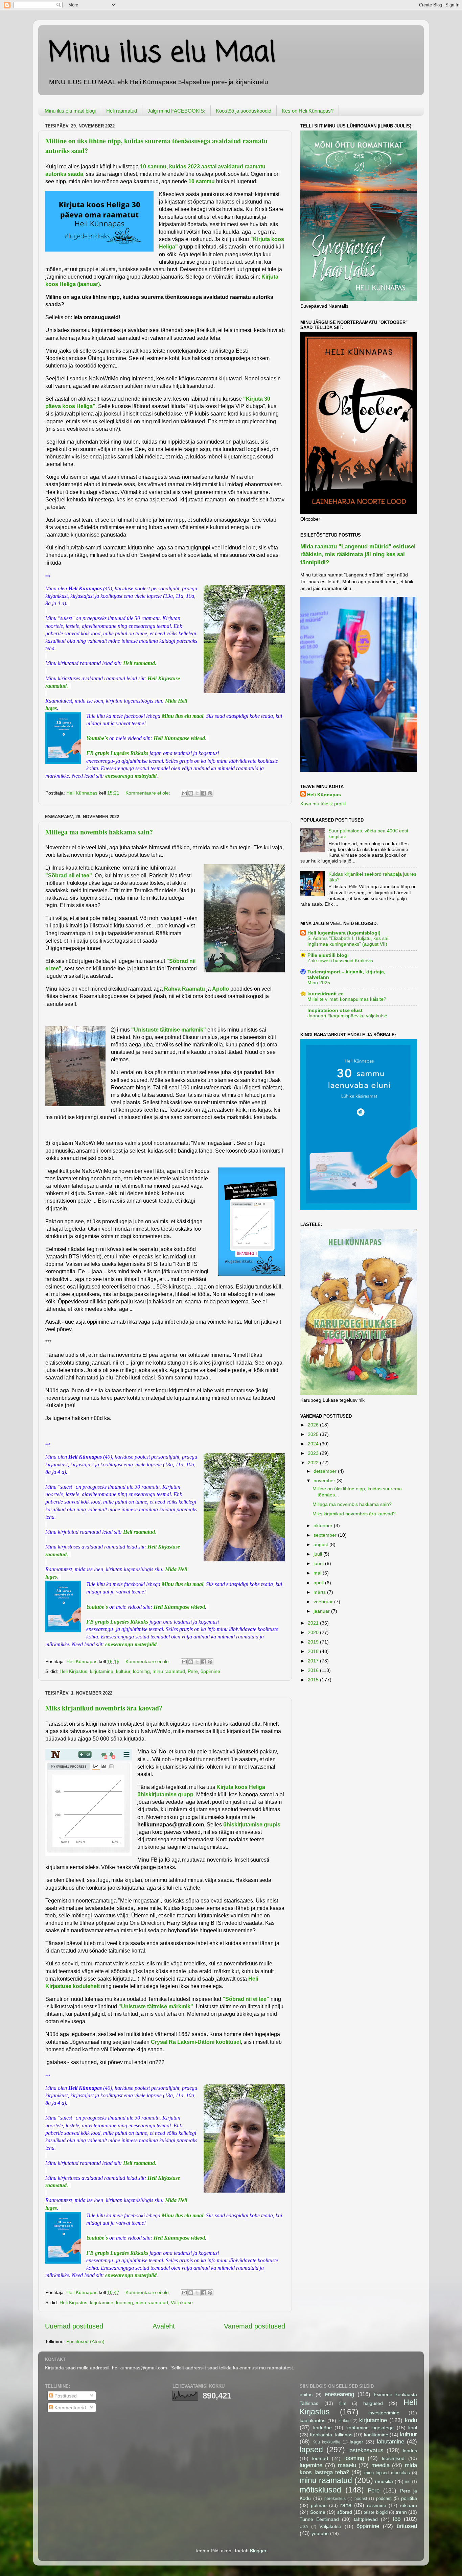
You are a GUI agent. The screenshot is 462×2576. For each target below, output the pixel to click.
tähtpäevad (366, 2519)
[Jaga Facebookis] (204, 793)
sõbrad (345, 2512)
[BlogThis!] (191, 793)
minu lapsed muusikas (387, 2473)
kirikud (345, 2421)
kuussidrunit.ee (326, 994)
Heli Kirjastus (73, 1671)
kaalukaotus (313, 2420)
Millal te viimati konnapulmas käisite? (347, 999)
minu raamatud (169, 1671)
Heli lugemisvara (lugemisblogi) (344, 933)
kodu (411, 2420)
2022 (314, 1463)
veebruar (324, 1602)
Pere (193, 1671)
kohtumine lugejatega (370, 2428)
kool (413, 2428)
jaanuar (322, 1611)
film (343, 2403)
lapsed (311, 2450)
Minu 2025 (319, 983)
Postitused (65, 2396)
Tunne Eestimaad (319, 2519)
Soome (318, 2512)
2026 (314, 1425)
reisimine (377, 2505)
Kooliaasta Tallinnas (331, 2435)
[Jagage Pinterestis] (210, 793)
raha (346, 2505)
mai (318, 1573)
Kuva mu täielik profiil (323, 804)
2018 (314, 1651)
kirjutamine (102, 1671)
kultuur (123, 1671)
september (326, 1535)
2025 (314, 1434)
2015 (314, 1680)
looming (141, 1671)
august (321, 1544)
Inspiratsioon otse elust (335, 1010)
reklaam (408, 2505)
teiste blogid (375, 2512)
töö (397, 2519)
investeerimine (384, 2413)
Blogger (258, 2551)
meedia (380, 2465)
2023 (314, 1453)
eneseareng (339, 2394)
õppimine (210, 1671)
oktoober (324, 1526)
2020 (314, 1632)
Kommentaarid (70, 2408)
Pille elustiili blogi (328, 955)
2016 (314, 1670)
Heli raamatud (122, 111)
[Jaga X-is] (197, 793)
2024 (314, 1444)
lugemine (311, 2465)
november (325, 1481)
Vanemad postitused (255, 2326)
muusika (384, 2481)
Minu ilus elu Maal (162, 54)
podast (361, 2499)
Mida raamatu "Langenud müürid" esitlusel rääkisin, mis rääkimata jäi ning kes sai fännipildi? (358, 554)
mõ (408, 2482)
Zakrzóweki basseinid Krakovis (340, 961)
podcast (384, 2498)
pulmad (319, 2505)
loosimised (393, 2458)
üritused (407, 2526)
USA (304, 2527)
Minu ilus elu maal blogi (70, 111)
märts (320, 1592)
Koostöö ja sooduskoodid (244, 111)
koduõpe (322, 2428)
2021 (314, 1623)
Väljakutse (182, 2302)
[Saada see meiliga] (184, 793)
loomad (320, 2458)
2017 (314, 1661)
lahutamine (390, 2441)
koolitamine (376, 2435)
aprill (319, 1583)
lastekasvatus (366, 2450)
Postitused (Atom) (85, 2341)
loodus (410, 2451)
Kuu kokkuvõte (327, 2442)
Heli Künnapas (324, 795)
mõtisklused (320, 2490)
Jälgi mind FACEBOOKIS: (176, 111)
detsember (326, 1471)
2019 (314, 1642)
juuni (319, 1563)
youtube (320, 2533)
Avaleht (164, 2326)
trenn (401, 2512)
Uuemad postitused (74, 2326)
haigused (373, 2403)
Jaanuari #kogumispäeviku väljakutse (347, 1016)
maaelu (347, 2465)
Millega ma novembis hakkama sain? (99, 832)
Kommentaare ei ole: (148, 793)
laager (356, 2442)
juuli (318, 1554)
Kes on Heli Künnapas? (308, 111)
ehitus (306, 2394)
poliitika (409, 2498)
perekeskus (335, 2499)
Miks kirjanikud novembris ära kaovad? (104, 1708)
